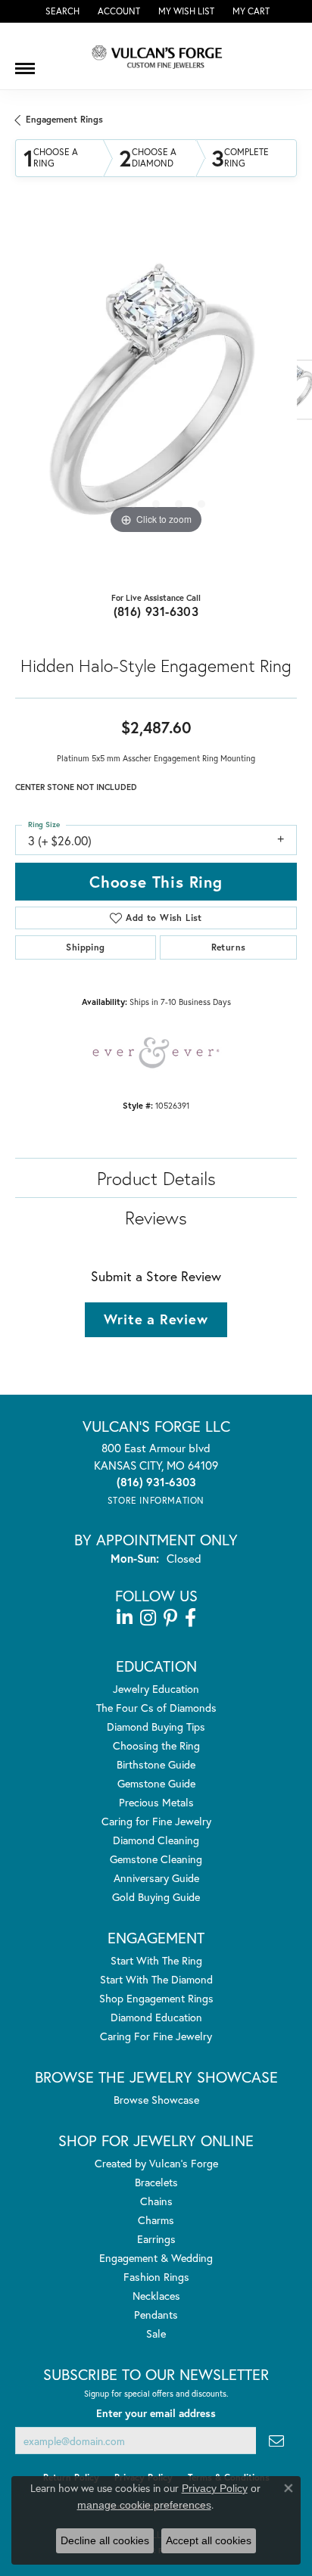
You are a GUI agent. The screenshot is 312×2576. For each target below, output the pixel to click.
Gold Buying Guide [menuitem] (156, 1897)
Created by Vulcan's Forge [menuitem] (156, 2163)
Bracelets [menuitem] (156, 2182)
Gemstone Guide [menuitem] (156, 1783)
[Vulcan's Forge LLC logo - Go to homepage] (156, 56)
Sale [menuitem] (156, 2333)
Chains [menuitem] (156, 2201)
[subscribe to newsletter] (276, 2441)
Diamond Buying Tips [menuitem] (156, 1727)
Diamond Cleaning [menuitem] (156, 1840)
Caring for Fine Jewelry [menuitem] (156, 1821)
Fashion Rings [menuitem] (156, 2277)
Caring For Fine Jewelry (156, 2036)
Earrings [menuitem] (156, 2239)
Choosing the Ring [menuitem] (156, 1745)
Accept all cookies (209, 2540)
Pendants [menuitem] (156, 2315)
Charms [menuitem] (156, 2220)
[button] (61, 11)
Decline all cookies (105, 2540)
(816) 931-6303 (156, 611)
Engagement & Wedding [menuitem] (156, 2258)
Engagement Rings (64, 119)
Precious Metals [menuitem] (156, 1802)
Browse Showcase (156, 2100)
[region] (156, 397)
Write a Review (156, 1319)
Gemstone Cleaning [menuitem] (156, 1859)
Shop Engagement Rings (156, 1998)
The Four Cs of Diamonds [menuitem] (156, 1708)
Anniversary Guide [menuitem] (156, 1878)
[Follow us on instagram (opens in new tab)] (148, 1618)
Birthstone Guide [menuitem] (156, 1764)
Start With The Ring (156, 1960)
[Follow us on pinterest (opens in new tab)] (170, 1618)
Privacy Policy (215, 2488)
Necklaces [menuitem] (156, 2296)
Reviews (156, 1218)
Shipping (85, 947)
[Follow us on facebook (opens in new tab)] (190, 1618)
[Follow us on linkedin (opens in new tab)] (125, 1618)
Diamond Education (156, 2017)
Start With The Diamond (156, 1979)
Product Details (156, 1178)
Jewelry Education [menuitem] (156, 1689)
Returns (229, 947)
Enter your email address (156, 2413)
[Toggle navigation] (25, 63)
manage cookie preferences (144, 2505)
